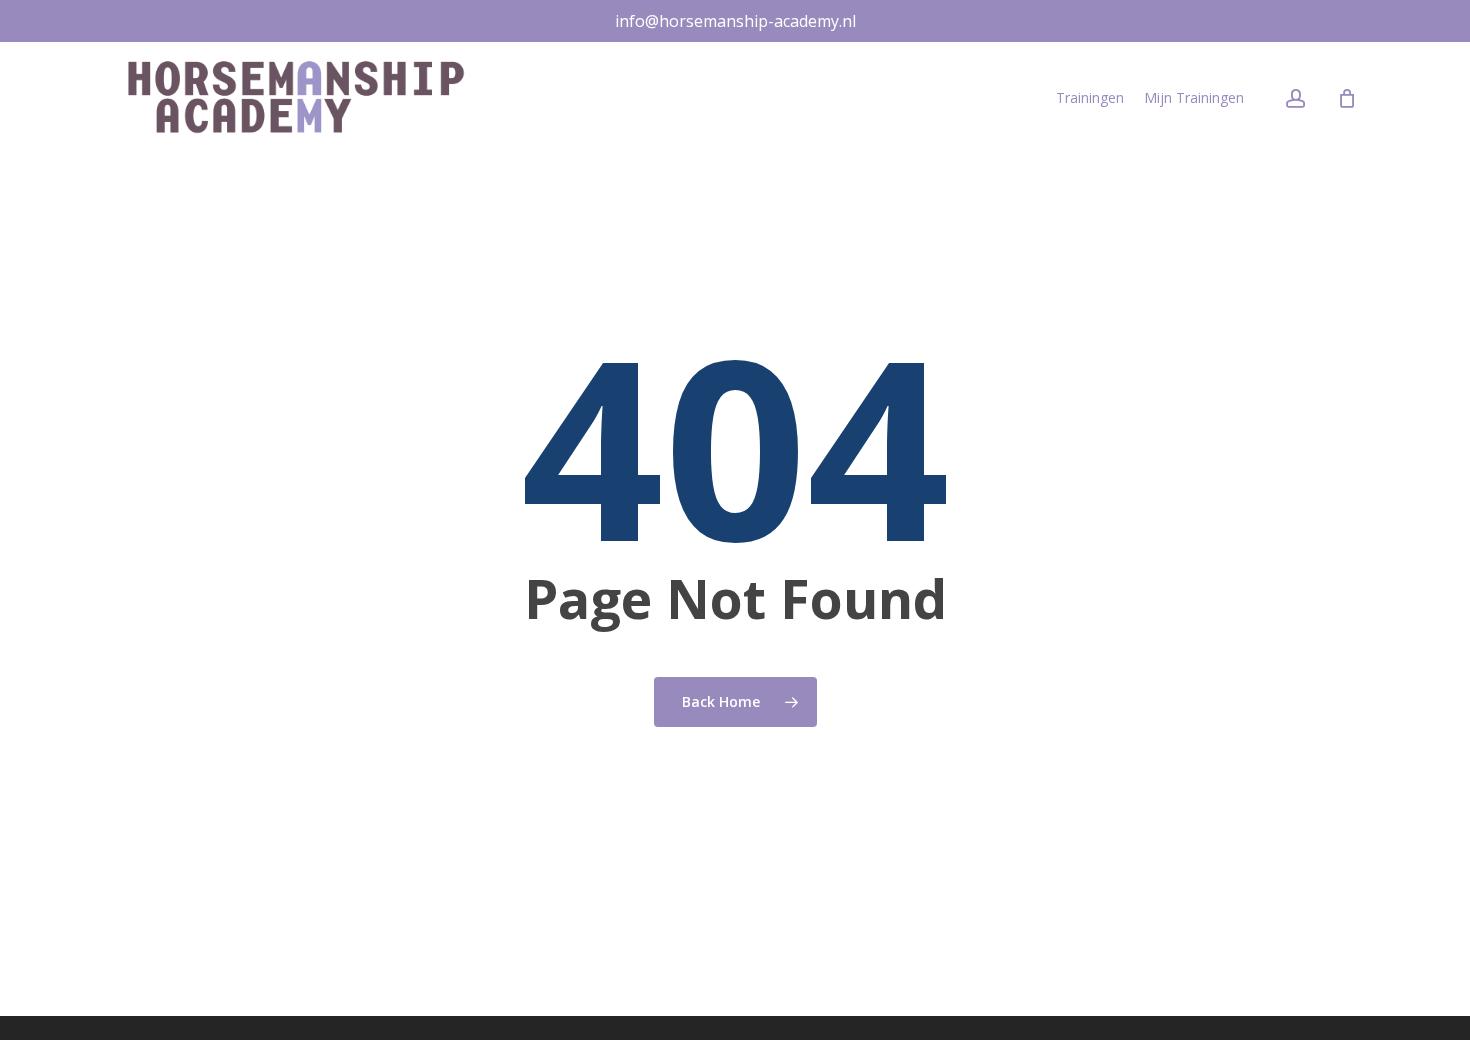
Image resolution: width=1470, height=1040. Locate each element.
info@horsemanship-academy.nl (735, 21)
